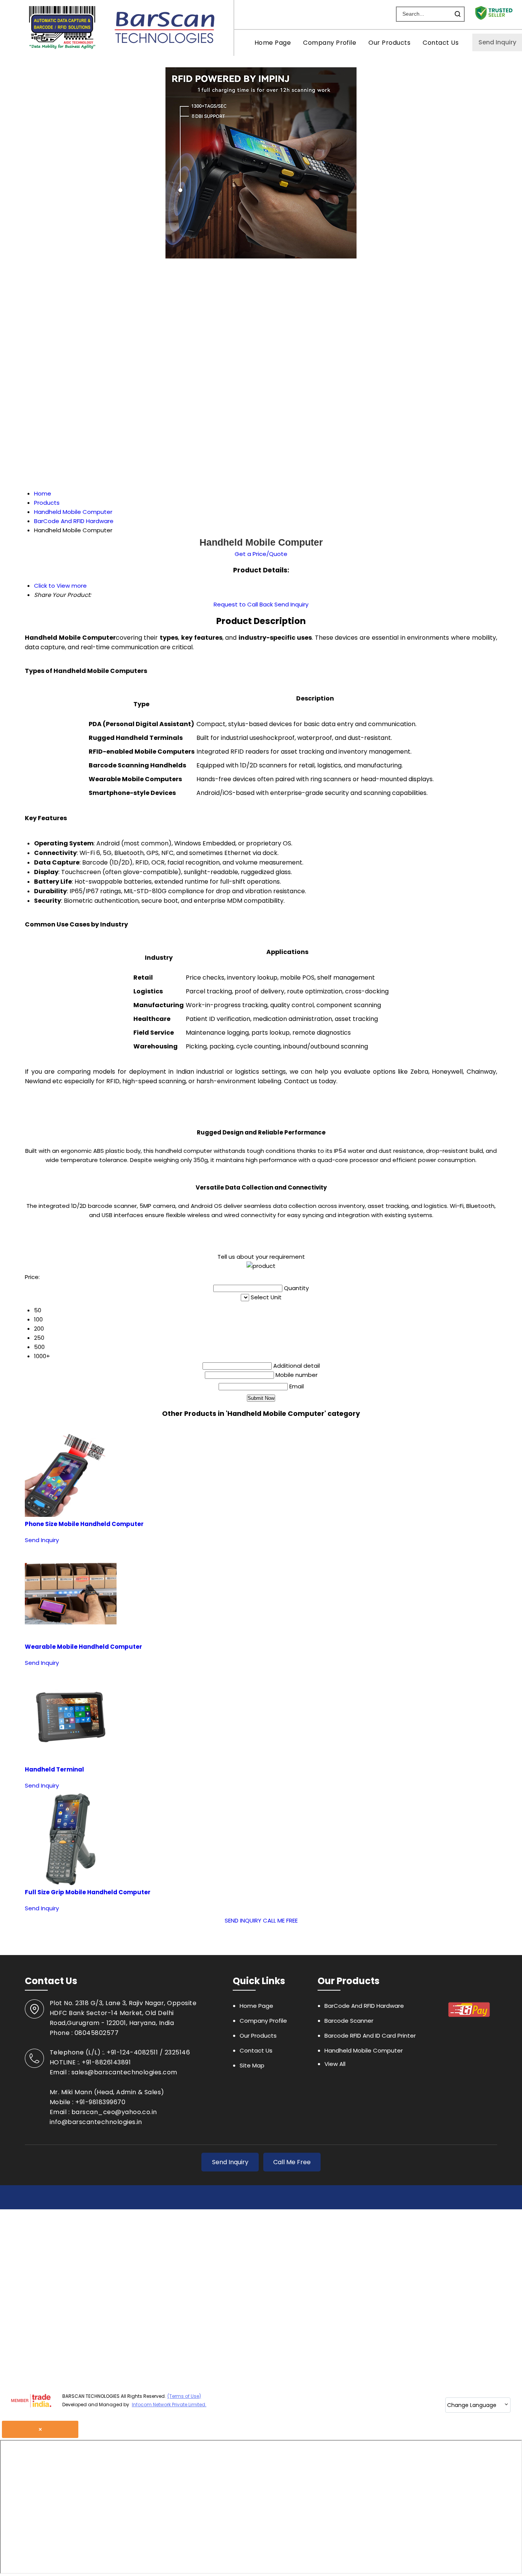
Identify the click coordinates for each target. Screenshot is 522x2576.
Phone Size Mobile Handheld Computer (84, 1524)
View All (335, 2064)
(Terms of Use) (184, 2396)
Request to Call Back (243, 604)
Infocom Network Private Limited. (169, 2405)
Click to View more (60, 586)
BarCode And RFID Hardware (364, 2006)
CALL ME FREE (280, 1920)
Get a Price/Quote (261, 554)
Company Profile (330, 43)
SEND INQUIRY (243, 1920)
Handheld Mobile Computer (364, 2050)
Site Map (252, 2065)
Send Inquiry (497, 42)
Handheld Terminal (54, 1769)
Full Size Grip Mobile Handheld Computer (88, 1892)
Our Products (389, 43)
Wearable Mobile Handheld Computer (83, 1647)
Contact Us (441, 43)
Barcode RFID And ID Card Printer (370, 2036)
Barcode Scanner (349, 2021)
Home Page (273, 43)
